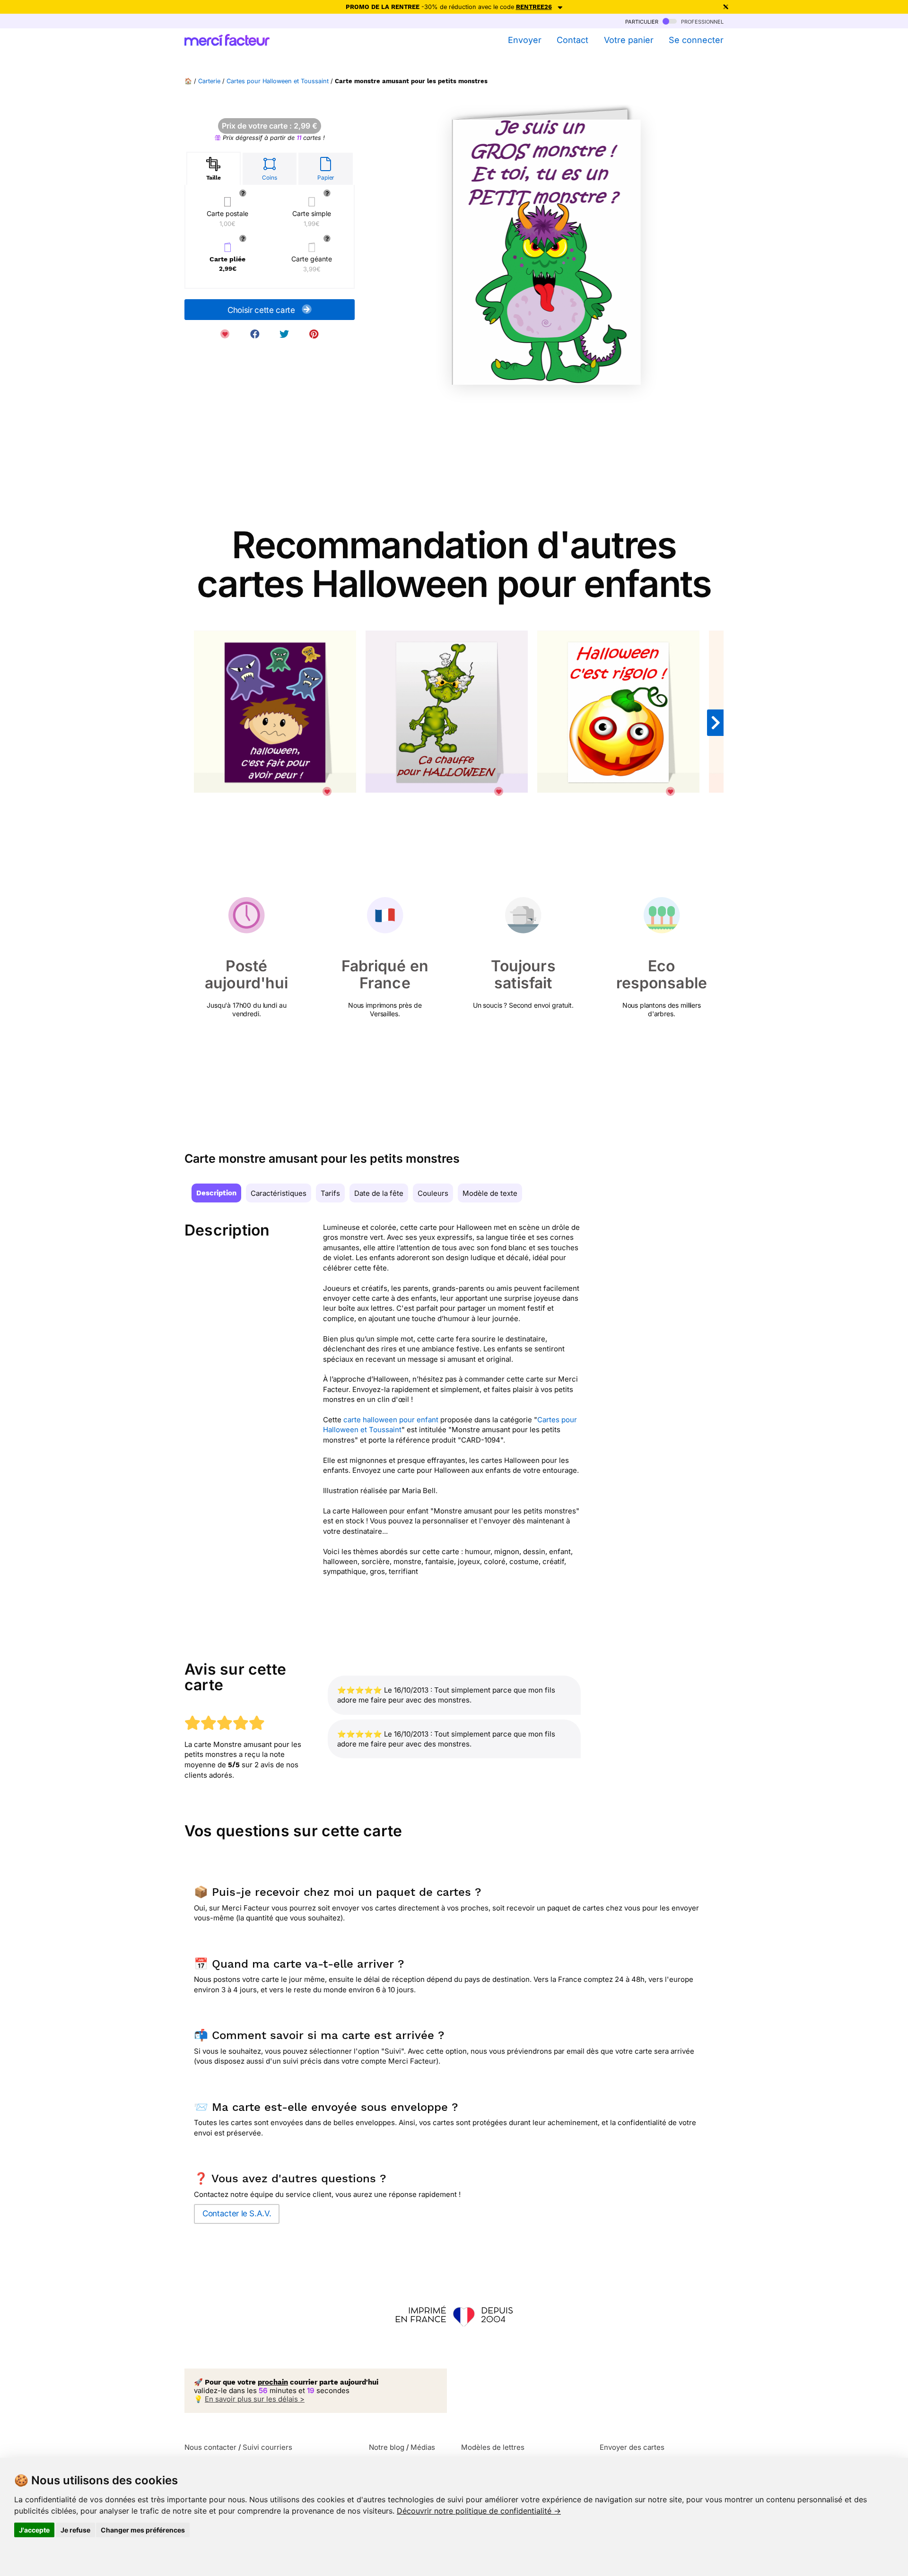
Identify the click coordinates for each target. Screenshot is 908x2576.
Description (216, 1193)
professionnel (701, 21)
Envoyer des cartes (632, 2447)
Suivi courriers (267, 2447)
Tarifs (330, 1193)
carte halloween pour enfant (391, 1420)
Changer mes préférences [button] (143, 2530)
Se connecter (696, 40)
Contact (572, 40)
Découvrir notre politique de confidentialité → (479, 2511)
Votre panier (629, 40)
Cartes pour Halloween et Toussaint (278, 81)
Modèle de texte (490, 1193)
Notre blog (387, 2447)
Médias (423, 2447)
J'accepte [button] (34, 2530)
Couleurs (433, 1193)
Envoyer (524, 40)
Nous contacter (210, 2447)
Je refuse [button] (75, 2530)
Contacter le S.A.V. (237, 2213)
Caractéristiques (279, 1193)
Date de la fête (379, 1193)
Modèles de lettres (493, 2447)
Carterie (209, 81)
